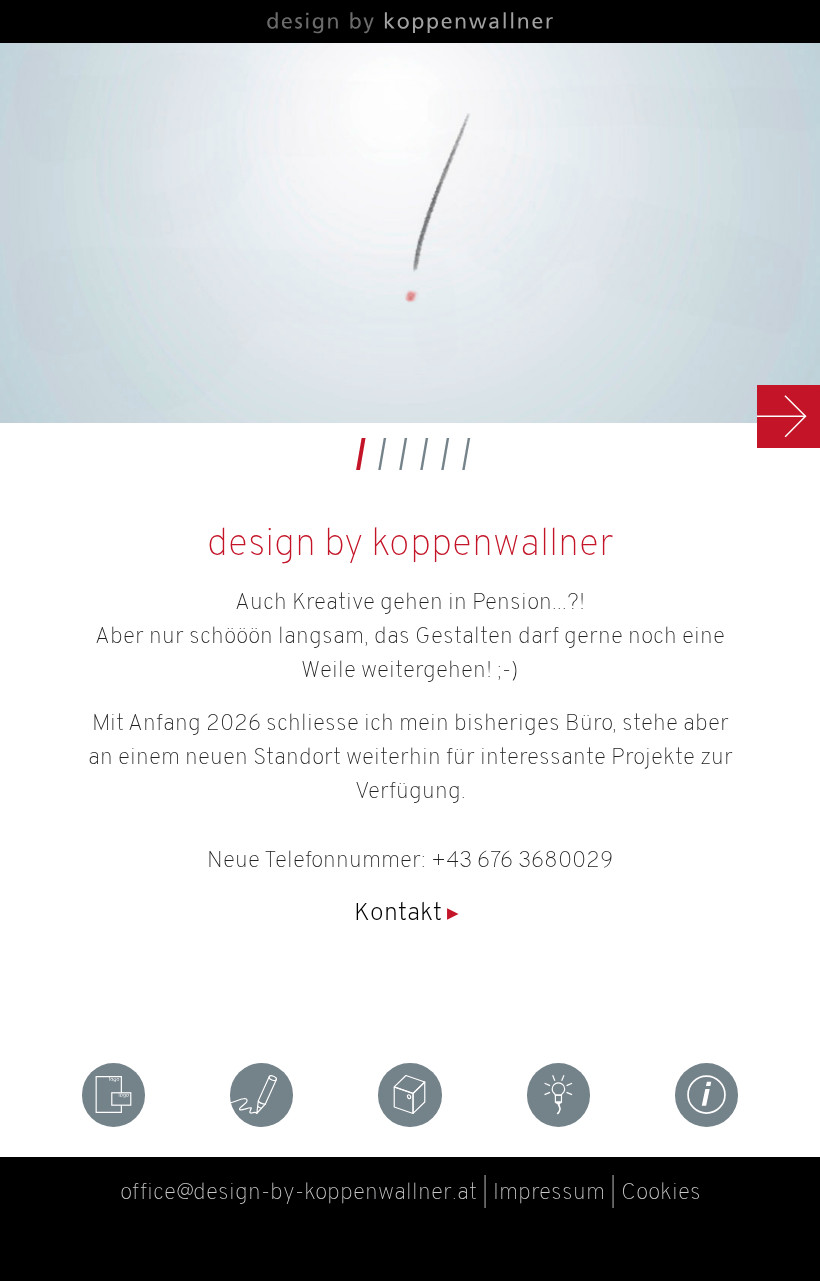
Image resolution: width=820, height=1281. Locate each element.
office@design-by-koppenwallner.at (298, 1193)
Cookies (661, 1193)
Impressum (549, 1193)
